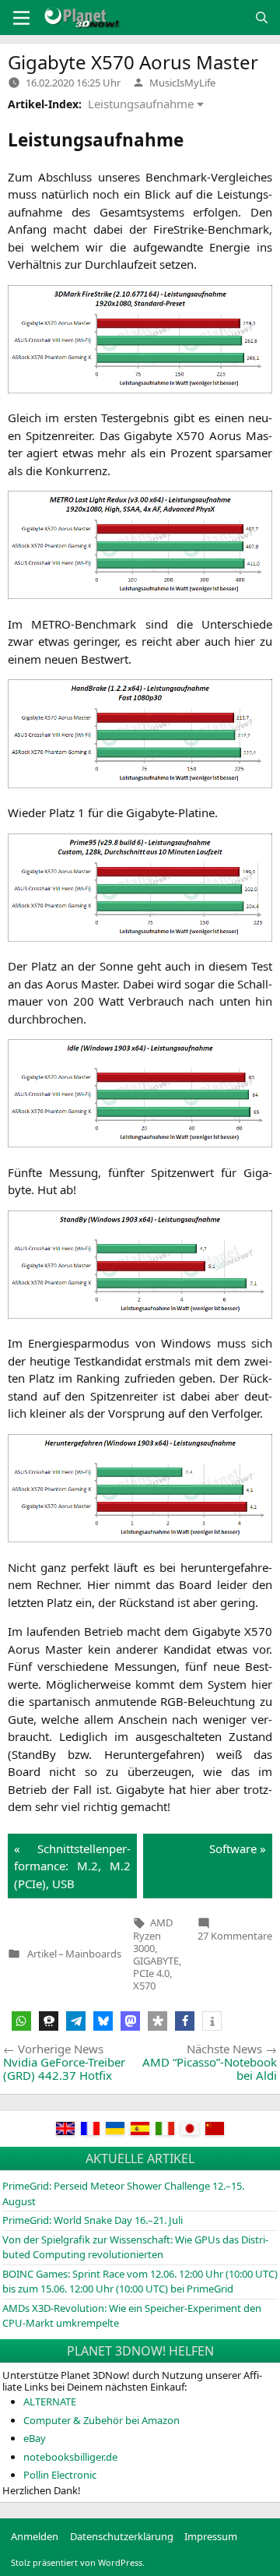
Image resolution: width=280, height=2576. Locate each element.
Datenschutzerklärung (122, 2536)
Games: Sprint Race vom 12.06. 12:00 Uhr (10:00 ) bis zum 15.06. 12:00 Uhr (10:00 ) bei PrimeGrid (140, 2282)
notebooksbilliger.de (70, 2457)
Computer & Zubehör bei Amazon (101, 2420)
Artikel (42, 1954)
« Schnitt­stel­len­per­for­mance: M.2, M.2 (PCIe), (72, 1866)
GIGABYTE (156, 1961)
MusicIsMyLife (182, 83)
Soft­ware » (238, 1848)
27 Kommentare (235, 1936)
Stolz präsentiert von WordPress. (78, 2562)
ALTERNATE (50, 2402)
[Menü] (21, 18)
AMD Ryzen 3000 (153, 1935)
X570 (144, 1986)
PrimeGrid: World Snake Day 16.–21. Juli (93, 2220)
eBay (35, 2438)
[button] (21, 2021)
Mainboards (93, 1954)
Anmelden (35, 2536)
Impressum (211, 2536)
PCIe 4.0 (151, 1973)
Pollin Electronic (60, 2475)
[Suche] (262, 18)
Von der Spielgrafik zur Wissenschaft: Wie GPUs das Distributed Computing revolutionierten (135, 2247)
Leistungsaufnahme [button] (141, 104)
